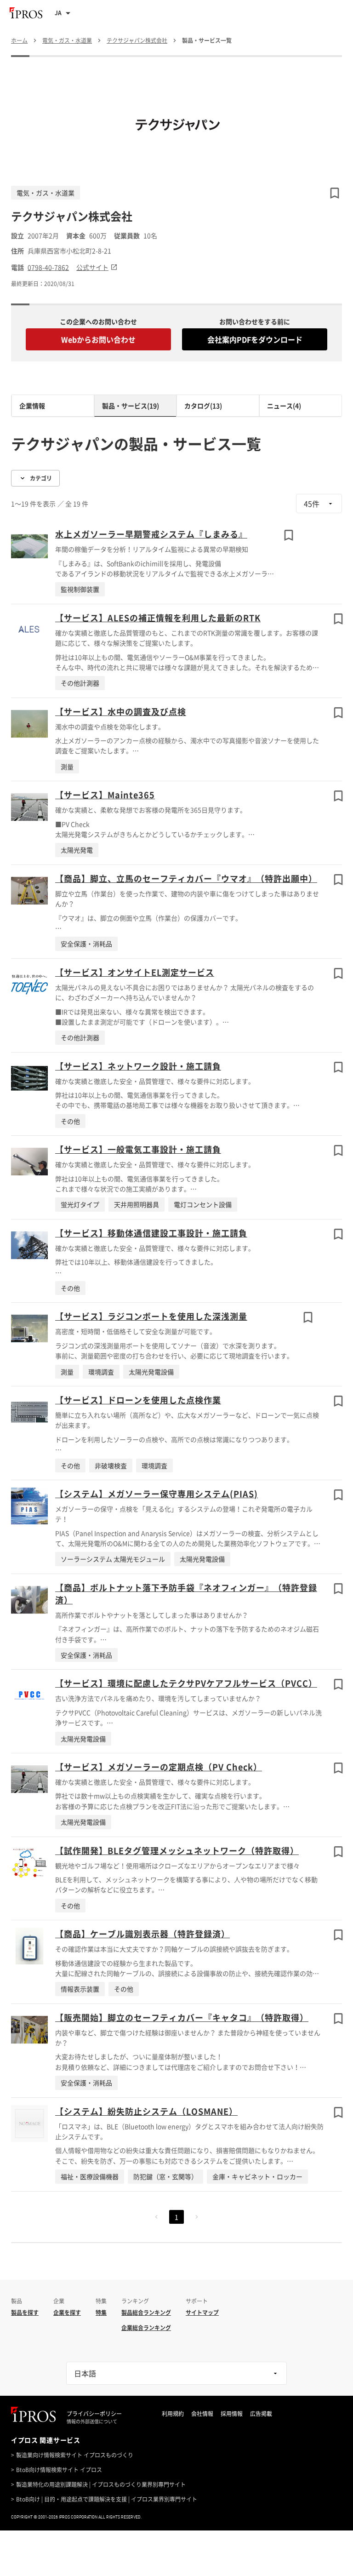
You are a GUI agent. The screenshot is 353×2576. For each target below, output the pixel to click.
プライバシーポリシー (94, 2414)
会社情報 (202, 2414)
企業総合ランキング (146, 2328)
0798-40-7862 (48, 267)
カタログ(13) (203, 406)
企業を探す (67, 2313)
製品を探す (25, 2313)
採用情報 (232, 2414)
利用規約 (173, 2414)
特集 (101, 2313)
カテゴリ (41, 478)
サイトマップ (202, 2313)
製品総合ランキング (146, 2313)
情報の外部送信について (92, 2421)
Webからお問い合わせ (98, 339)
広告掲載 (261, 2414)
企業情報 (32, 406)
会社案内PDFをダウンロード (255, 339)
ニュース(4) (284, 406)
